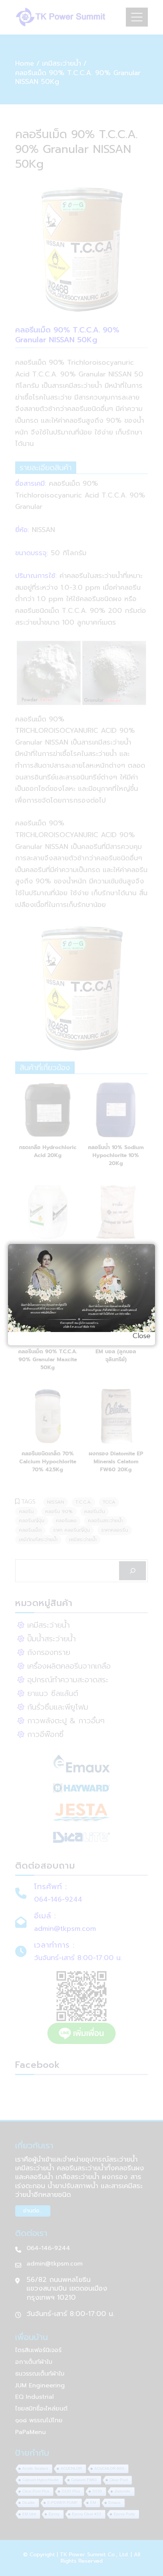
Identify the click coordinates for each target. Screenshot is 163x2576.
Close (142, 1336)
